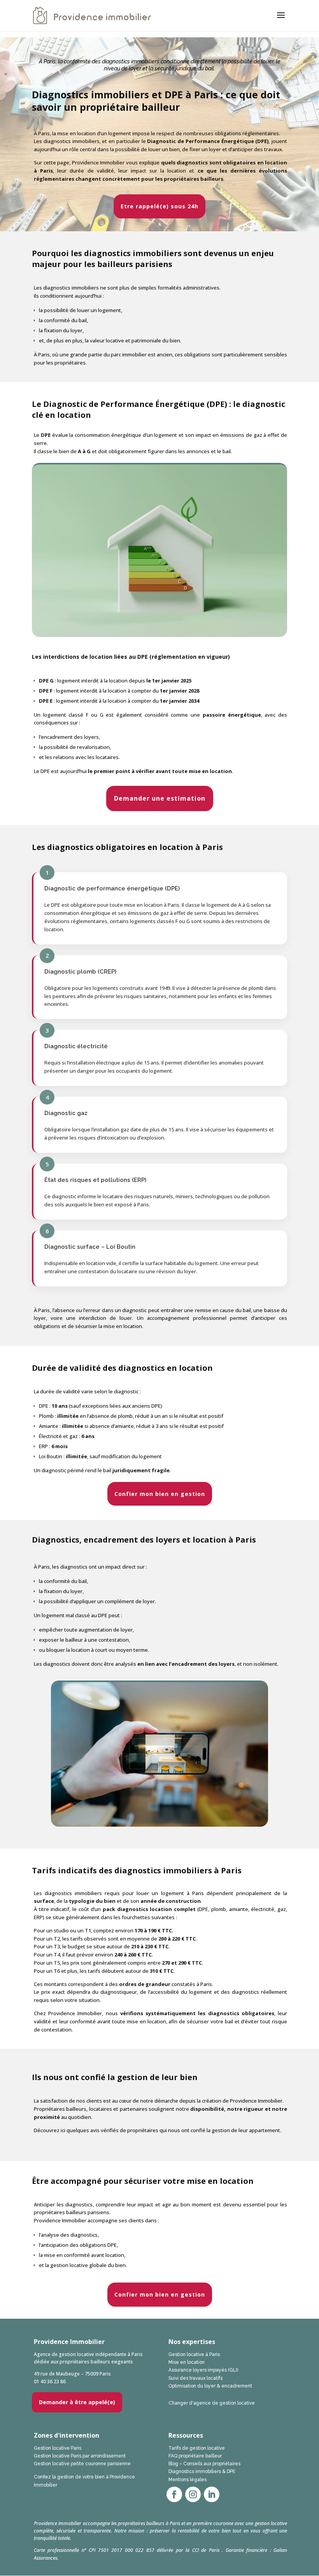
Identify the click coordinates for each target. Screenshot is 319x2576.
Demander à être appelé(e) (77, 2402)
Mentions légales (188, 2480)
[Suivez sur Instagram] (193, 2494)
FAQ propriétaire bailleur (195, 2456)
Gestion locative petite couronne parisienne (82, 2464)
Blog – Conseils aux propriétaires (204, 2464)
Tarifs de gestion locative (197, 2448)
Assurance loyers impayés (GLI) (203, 2370)
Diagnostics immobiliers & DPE (202, 2471)
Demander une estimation (160, 798)
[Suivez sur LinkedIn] (212, 2494)
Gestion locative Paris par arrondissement (80, 2456)
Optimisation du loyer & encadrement (210, 2386)
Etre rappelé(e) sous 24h (159, 206)
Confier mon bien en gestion (160, 1494)
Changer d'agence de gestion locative (212, 2403)
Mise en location (187, 2362)
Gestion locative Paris (58, 2448)
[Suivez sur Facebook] (174, 2494)
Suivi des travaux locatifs (195, 2378)
